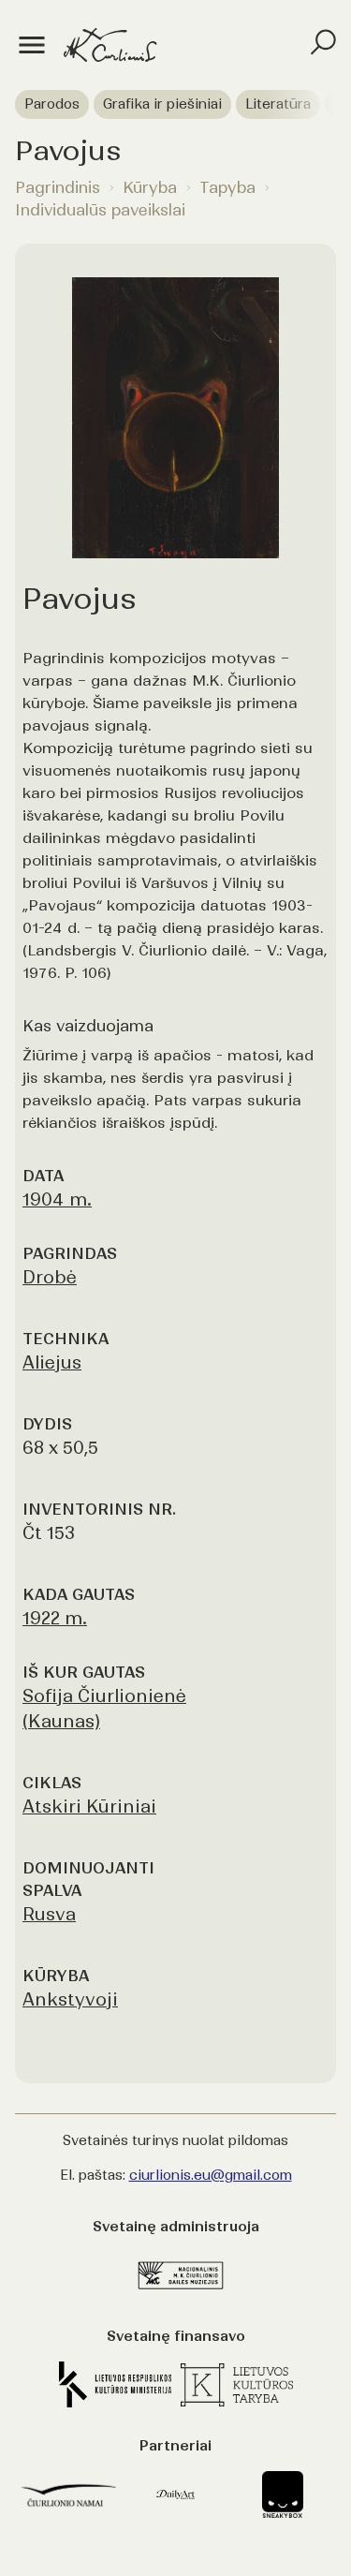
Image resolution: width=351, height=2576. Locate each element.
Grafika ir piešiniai (162, 104)
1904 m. (57, 1199)
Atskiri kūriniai (89, 1806)
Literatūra (278, 104)
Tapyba (227, 187)
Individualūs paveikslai (100, 210)
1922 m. (55, 1618)
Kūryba (150, 187)
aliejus (52, 1362)
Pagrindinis (58, 187)
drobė (50, 1277)
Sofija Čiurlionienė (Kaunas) (104, 1709)
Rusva (49, 1914)
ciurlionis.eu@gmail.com (211, 2175)
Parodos (52, 104)
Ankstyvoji (70, 1999)
